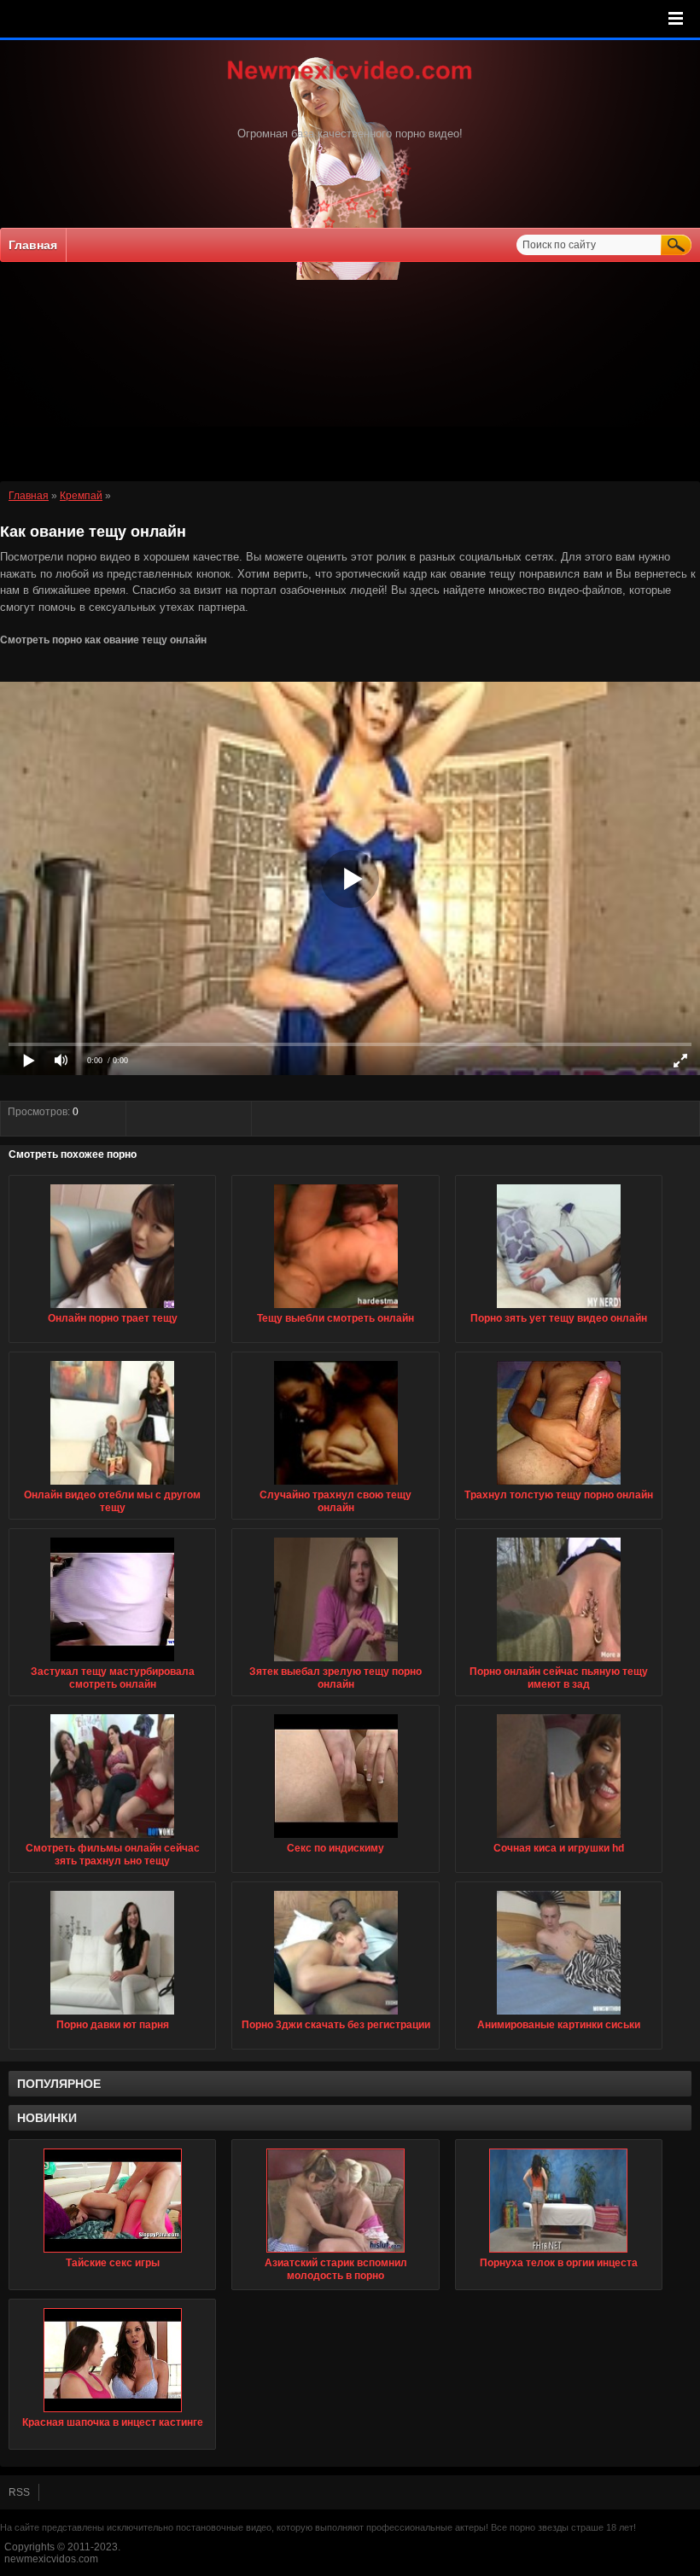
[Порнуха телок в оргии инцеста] (559, 2201)
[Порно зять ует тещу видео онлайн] (559, 1309)
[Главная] (350, 81)
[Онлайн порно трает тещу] (112, 1309)
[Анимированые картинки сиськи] (559, 2015)
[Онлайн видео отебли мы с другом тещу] (112, 1486)
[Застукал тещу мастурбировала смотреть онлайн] (112, 1662)
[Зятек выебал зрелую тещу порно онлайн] (336, 1662)
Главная (33, 245)
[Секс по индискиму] (336, 1839)
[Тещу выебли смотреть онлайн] (336, 1309)
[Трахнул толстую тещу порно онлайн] (559, 1486)
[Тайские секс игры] (112, 2201)
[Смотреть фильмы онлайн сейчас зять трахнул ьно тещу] (112, 1839)
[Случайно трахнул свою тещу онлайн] (336, 1486)
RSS (19, 2492)
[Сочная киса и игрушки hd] (559, 1839)
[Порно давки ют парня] (112, 2015)
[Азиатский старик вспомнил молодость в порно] (335, 2201)
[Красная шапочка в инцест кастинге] (112, 2360)
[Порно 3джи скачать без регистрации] (336, 2015)
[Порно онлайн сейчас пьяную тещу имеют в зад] (559, 1662)
